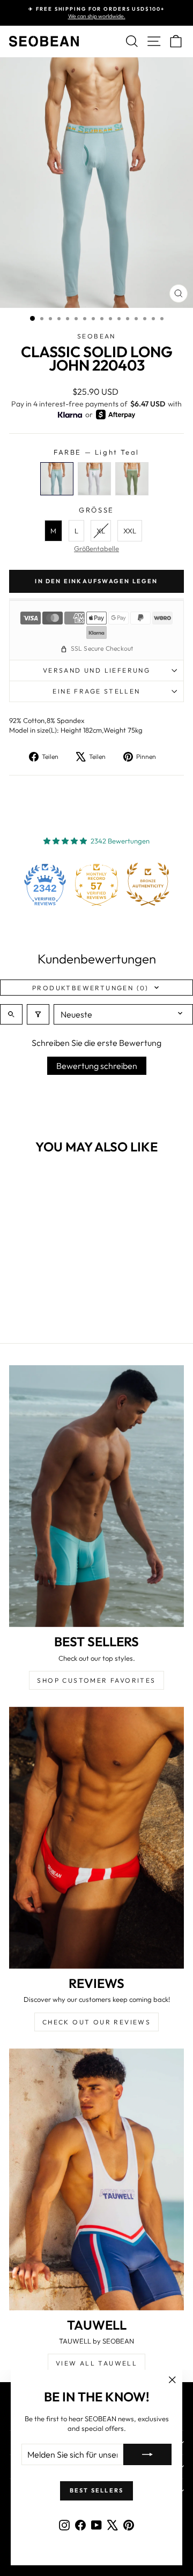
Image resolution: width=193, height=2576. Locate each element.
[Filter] (38, 1014)
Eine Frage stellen (96, 691)
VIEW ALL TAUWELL (96, 2363)
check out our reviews (96, 2022)
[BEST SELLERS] (96, 1496)
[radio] (57, 479)
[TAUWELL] (96, 2179)
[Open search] (11, 1014)
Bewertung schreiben (97, 1066)
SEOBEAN (96, 336)
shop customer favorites (96, 1680)
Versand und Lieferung (96, 670)
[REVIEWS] (96, 1838)
